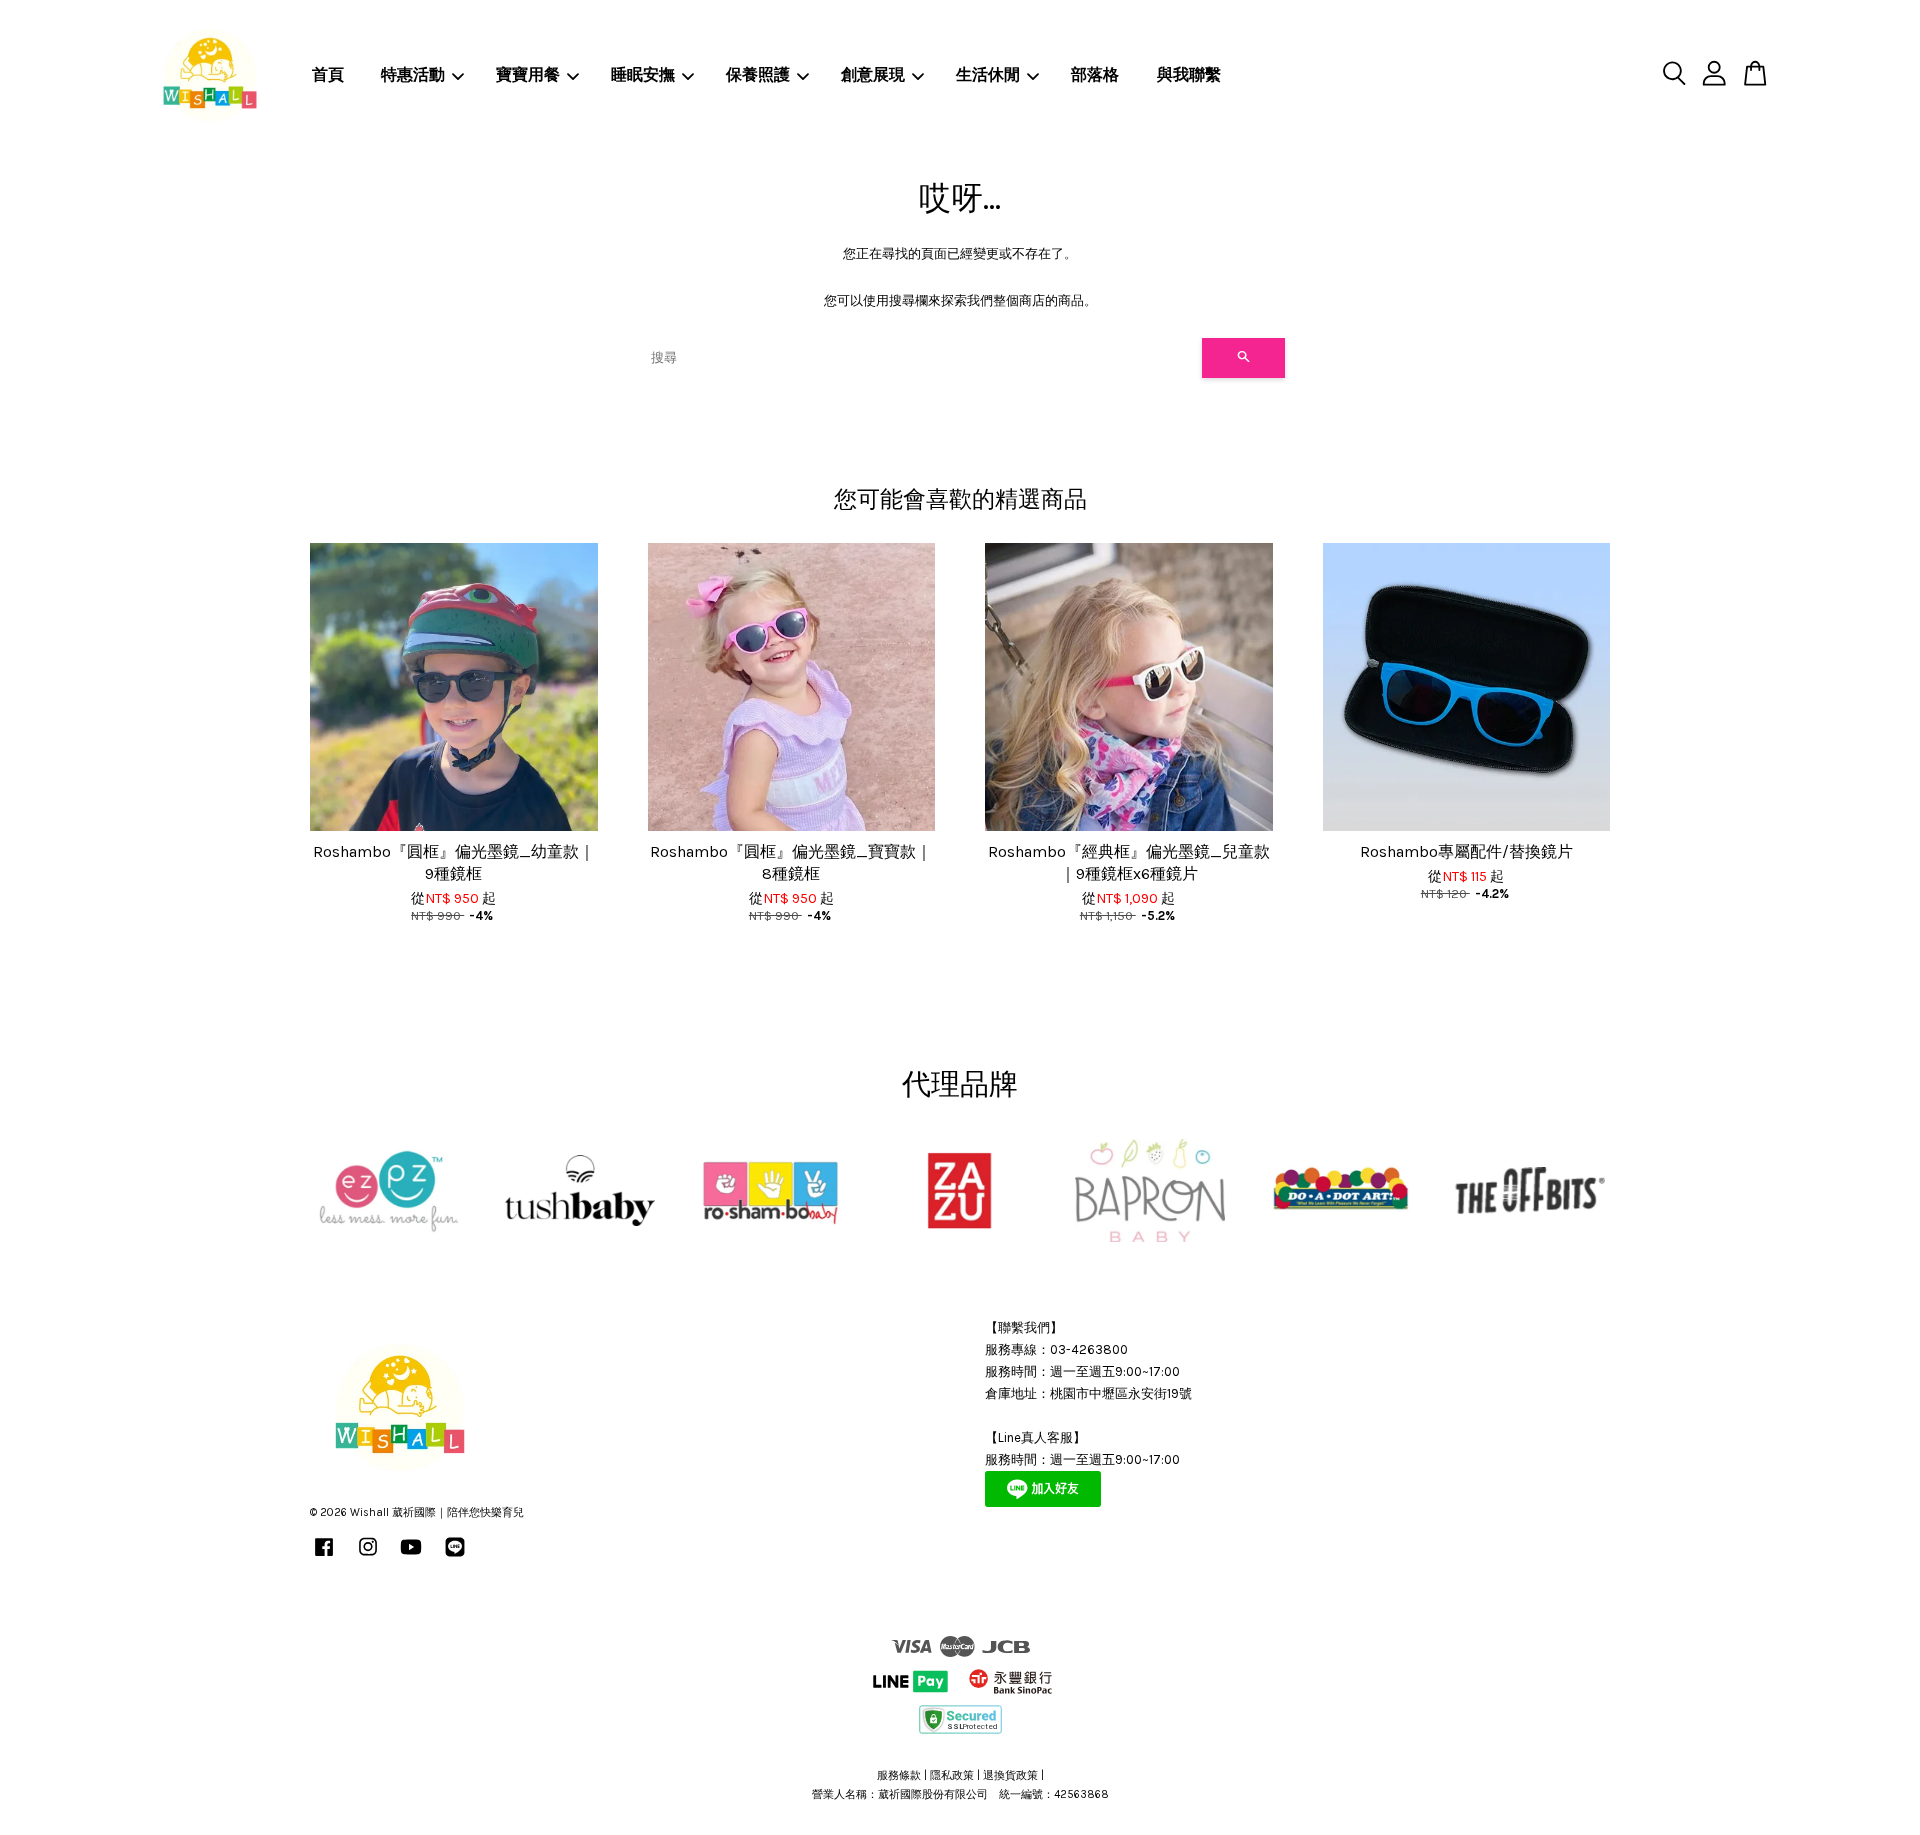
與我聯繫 (1189, 74)
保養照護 (758, 74)
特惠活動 (413, 74)
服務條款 (899, 1775)
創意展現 (873, 74)
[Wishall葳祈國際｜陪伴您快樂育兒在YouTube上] (411, 1557)
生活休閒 (988, 74)
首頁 (328, 74)
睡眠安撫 (643, 74)
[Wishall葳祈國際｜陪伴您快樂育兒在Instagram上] (368, 1557)
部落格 (1095, 74)
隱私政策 (952, 1775)
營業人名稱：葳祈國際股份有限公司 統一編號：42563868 (960, 1794)
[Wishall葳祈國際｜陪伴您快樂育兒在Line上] (455, 1557)
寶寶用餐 (528, 74)
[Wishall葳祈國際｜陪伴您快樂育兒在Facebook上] (324, 1557)
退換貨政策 (1010, 1775)
